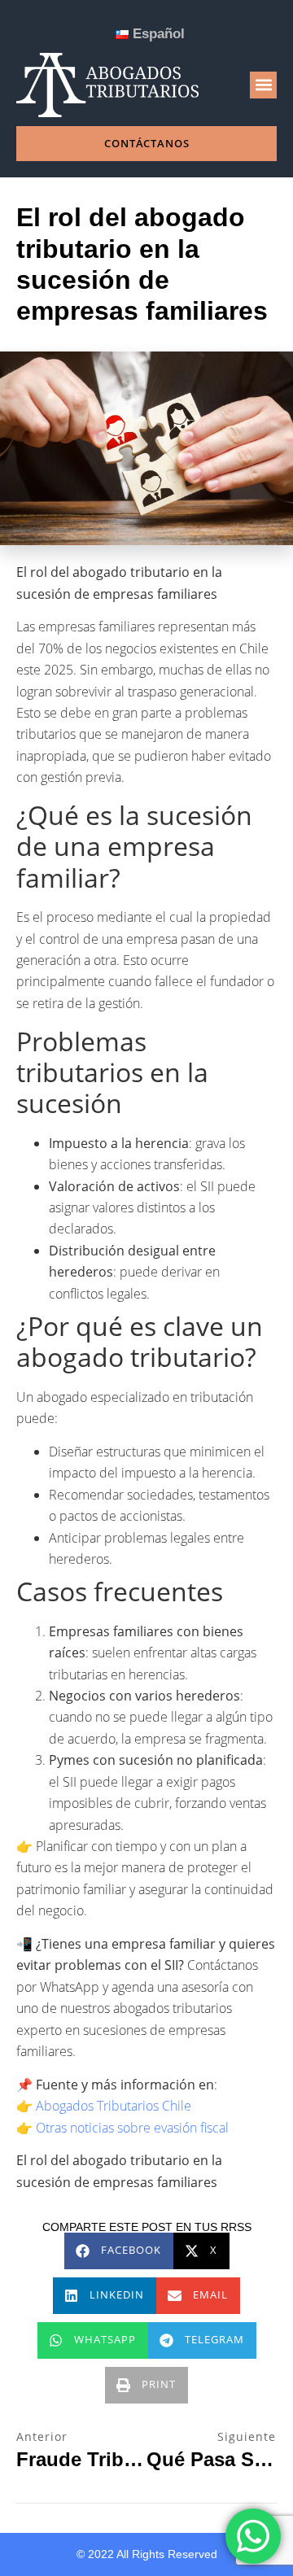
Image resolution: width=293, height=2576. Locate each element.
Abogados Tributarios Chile (114, 2106)
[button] (263, 85)
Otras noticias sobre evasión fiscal (132, 2128)
